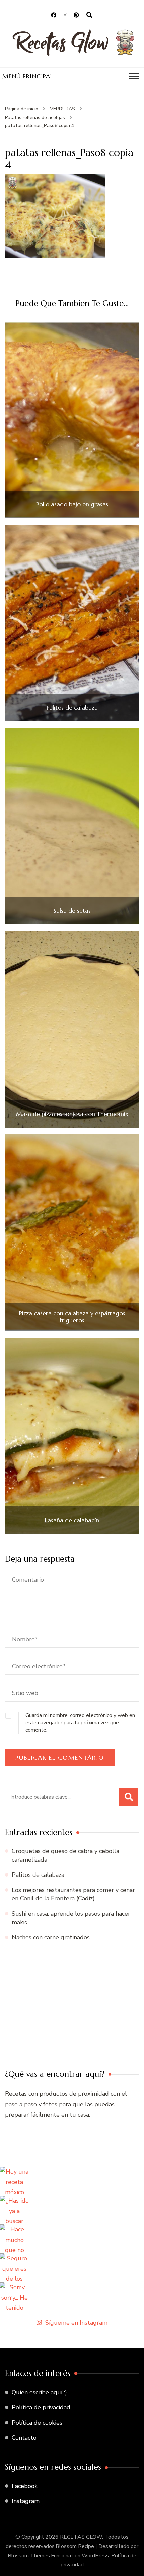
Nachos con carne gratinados (51, 1937)
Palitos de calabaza (72, 708)
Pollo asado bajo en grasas (72, 504)
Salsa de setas (72, 911)
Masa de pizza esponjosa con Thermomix (72, 1114)
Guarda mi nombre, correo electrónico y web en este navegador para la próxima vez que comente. (80, 1723)
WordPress (95, 2556)
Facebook (25, 2486)
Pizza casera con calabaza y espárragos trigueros (72, 1317)
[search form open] (89, 15)
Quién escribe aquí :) (39, 2392)
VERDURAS (62, 109)
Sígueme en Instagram (76, 2323)
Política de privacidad (41, 2407)
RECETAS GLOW (81, 2537)
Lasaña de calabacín (72, 1520)
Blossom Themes (29, 2556)
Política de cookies (37, 2423)
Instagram (26, 2501)
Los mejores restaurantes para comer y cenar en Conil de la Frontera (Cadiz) (73, 1894)
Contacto (24, 2438)
